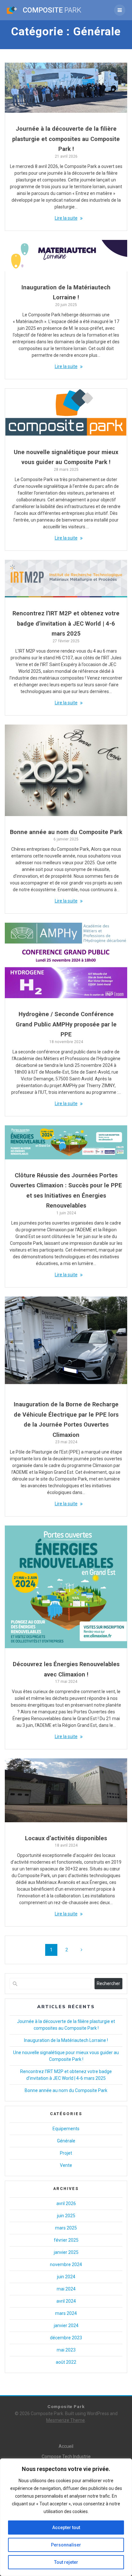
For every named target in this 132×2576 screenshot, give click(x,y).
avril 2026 (66, 2203)
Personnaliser (66, 2545)
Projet (66, 2153)
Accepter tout (66, 2528)
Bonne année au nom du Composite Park (66, 832)
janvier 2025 (66, 2252)
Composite (52, 10)
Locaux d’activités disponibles (66, 1838)
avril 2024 (66, 2301)
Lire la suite (66, 218)
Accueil (66, 2446)
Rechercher (108, 1983)
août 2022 (66, 2362)
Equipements (66, 2129)
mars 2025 (66, 2228)
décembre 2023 (66, 2338)
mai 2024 (66, 2289)
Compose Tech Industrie (66, 2457)
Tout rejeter (66, 2562)
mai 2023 (66, 2350)
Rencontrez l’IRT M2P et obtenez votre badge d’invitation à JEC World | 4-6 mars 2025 (66, 623)
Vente (66, 2165)
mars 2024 (66, 2313)
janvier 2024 (66, 2325)
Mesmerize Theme (66, 2420)
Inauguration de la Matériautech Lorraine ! (66, 2040)
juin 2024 (66, 2277)
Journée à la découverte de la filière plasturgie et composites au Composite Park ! (66, 139)
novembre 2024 (66, 2264)
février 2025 (66, 2240)
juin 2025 (66, 2216)
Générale (66, 2141)
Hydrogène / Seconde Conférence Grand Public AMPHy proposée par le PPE (66, 1024)
